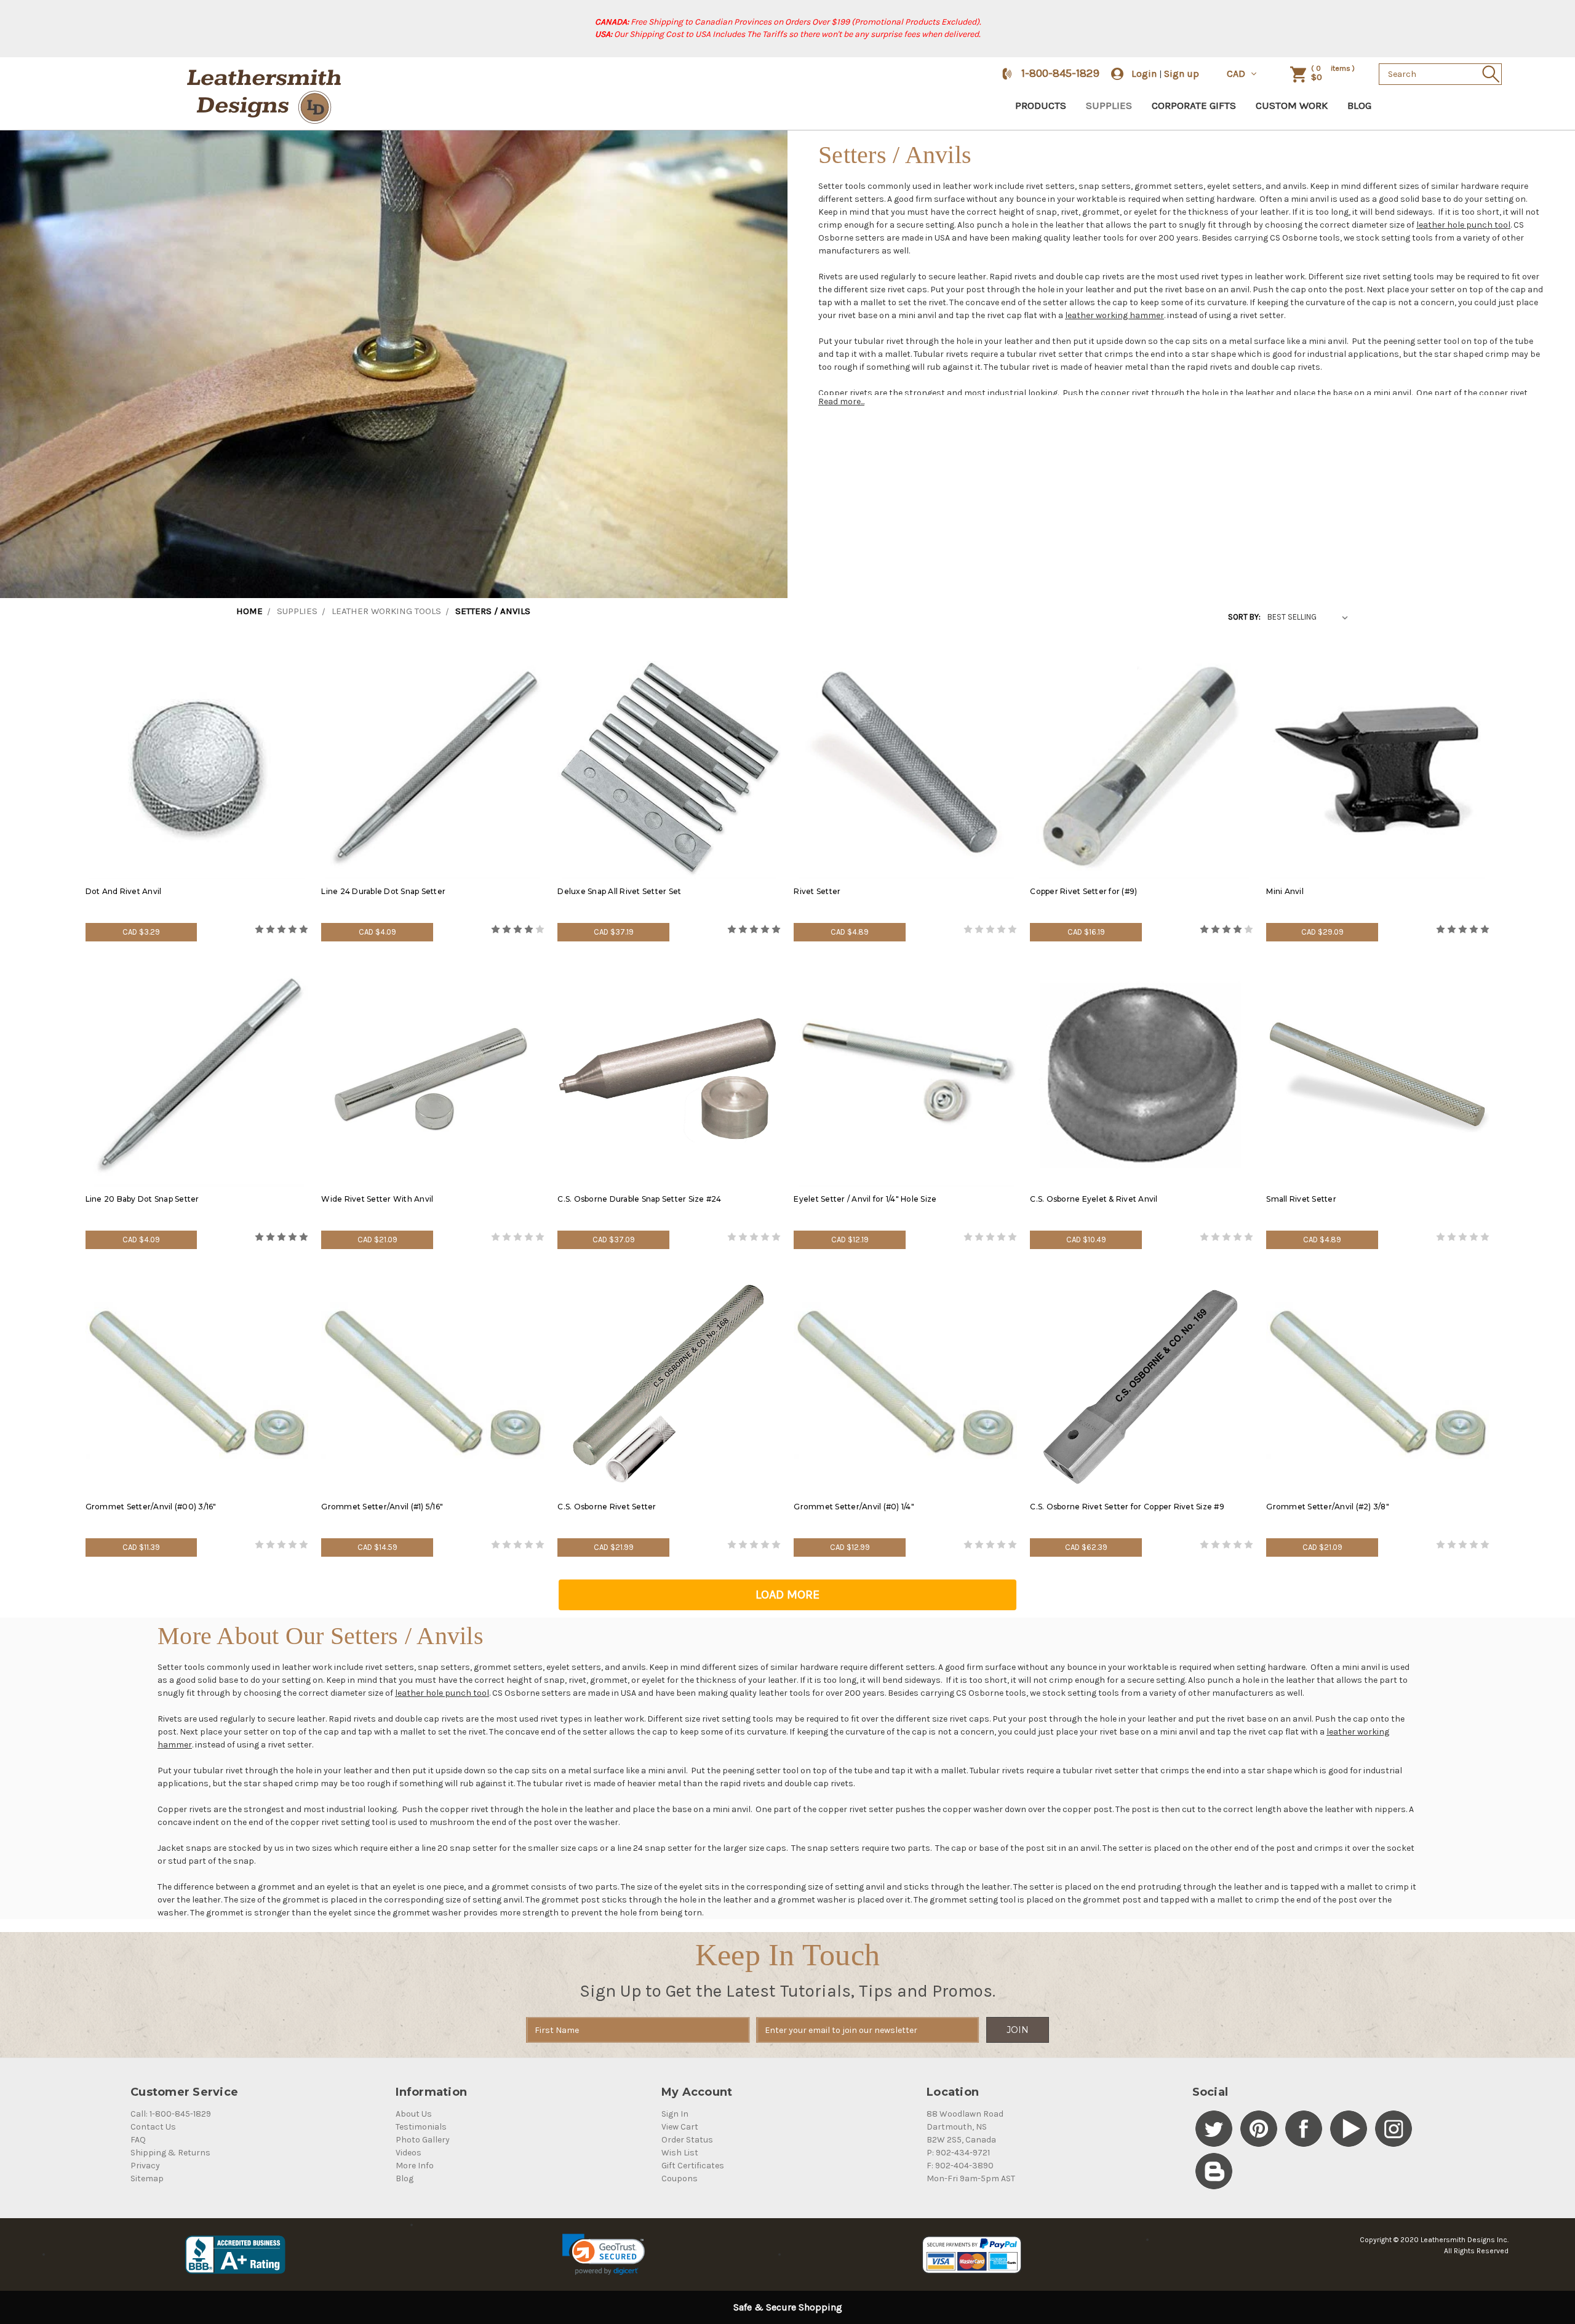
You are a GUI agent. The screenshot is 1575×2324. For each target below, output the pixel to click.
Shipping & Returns (170, 2153)
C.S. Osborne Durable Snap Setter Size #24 (639, 1199)
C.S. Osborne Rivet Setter (607, 1507)
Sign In (675, 2114)
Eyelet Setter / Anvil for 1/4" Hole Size (865, 1199)
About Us (414, 2114)
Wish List (680, 2153)
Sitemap (147, 2178)
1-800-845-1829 (1060, 73)
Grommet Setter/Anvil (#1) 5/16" (382, 1507)
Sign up (1182, 74)
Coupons (680, 2178)
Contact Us (153, 2127)
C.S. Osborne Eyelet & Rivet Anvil (1094, 1199)
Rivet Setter (817, 891)
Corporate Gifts (1194, 105)
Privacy (145, 2166)
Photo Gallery (423, 2140)
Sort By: (1244, 617)
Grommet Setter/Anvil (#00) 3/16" (151, 1507)
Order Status (687, 2140)
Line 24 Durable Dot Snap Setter (383, 891)
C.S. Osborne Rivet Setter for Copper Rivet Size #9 (1127, 1507)
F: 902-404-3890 (960, 2166)
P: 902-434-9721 (958, 2153)
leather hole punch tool (1463, 225)
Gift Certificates (693, 2166)
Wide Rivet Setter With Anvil (377, 1199)
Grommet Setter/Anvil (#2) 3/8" (1328, 1507)
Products (1041, 105)
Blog (1359, 105)
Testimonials (421, 2127)
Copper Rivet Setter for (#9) (1083, 891)
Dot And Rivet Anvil (124, 891)
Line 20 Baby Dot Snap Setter (142, 1199)
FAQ (138, 2140)
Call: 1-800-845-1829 (171, 2114)
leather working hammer (1114, 315)
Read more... (841, 401)
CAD (1237, 74)
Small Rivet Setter (1301, 1199)
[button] (603, 2254)
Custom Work (1292, 105)
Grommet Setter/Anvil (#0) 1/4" (854, 1507)
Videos (409, 2153)
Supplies (1109, 105)
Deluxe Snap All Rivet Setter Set (619, 891)
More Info (415, 2166)
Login (1144, 74)
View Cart (680, 2127)
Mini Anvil (1285, 891)
